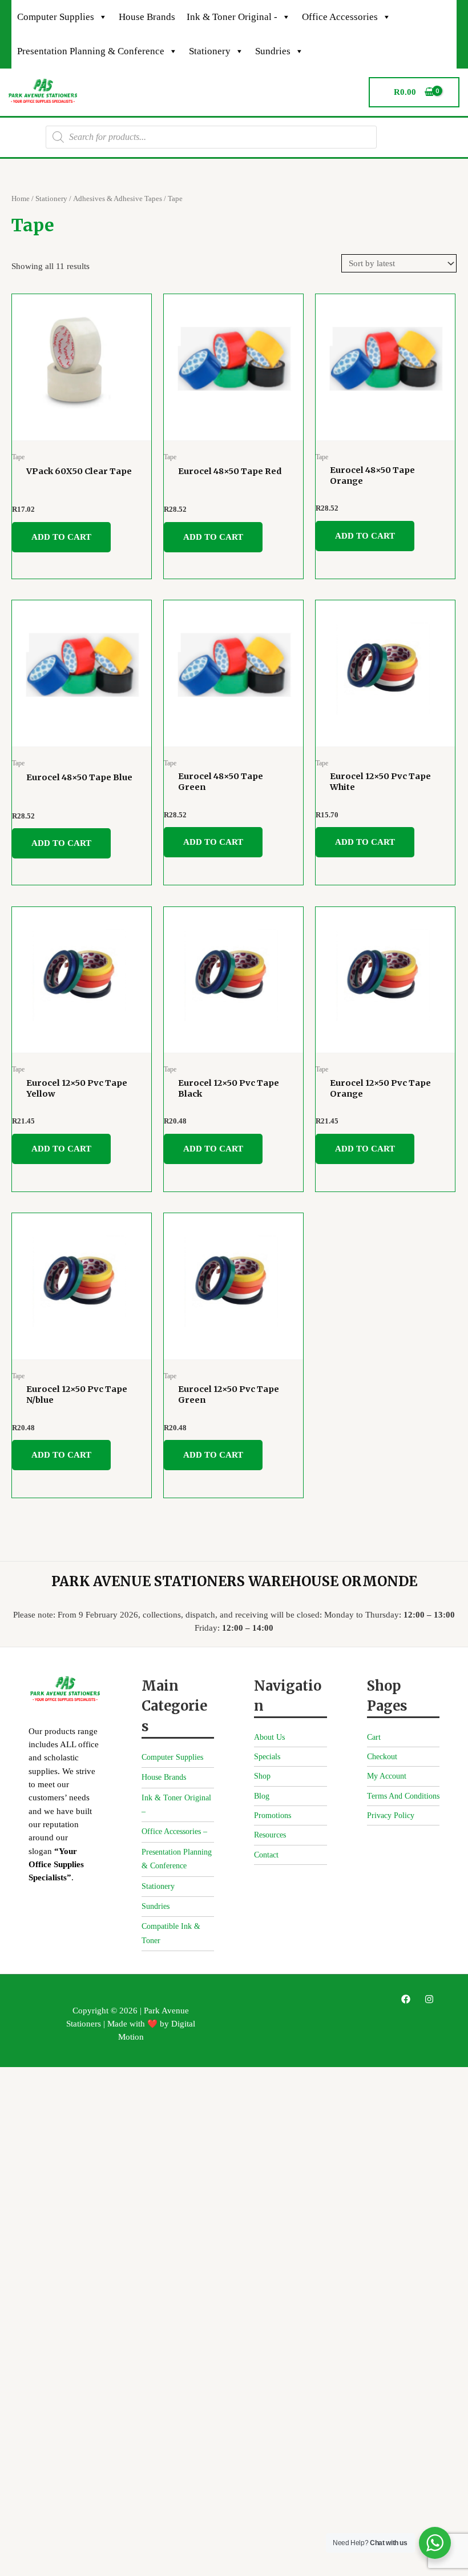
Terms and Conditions (403, 1796)
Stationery (210, 51)
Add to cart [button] (61, 537)
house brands (147, 17)
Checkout (382, 1757)
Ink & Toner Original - (232, 17)
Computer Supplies (56, 17)
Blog (262, 1796)
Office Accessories (340, 17)
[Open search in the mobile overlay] (211, 137)
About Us (269, 1737)
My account (387, 1776)
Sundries (273, 51)
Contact (266, 1855)
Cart (374, 1737)
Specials (267, 1757)
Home (21, 198)
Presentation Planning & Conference (91, 51)
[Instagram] (429, 1999)
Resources (270, 1835)
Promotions (273, 1815)
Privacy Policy (391, 1815)
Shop (262, 1776)
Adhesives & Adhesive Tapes (118, 198)
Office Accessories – (174, 1831)
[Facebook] (406, 1999)
